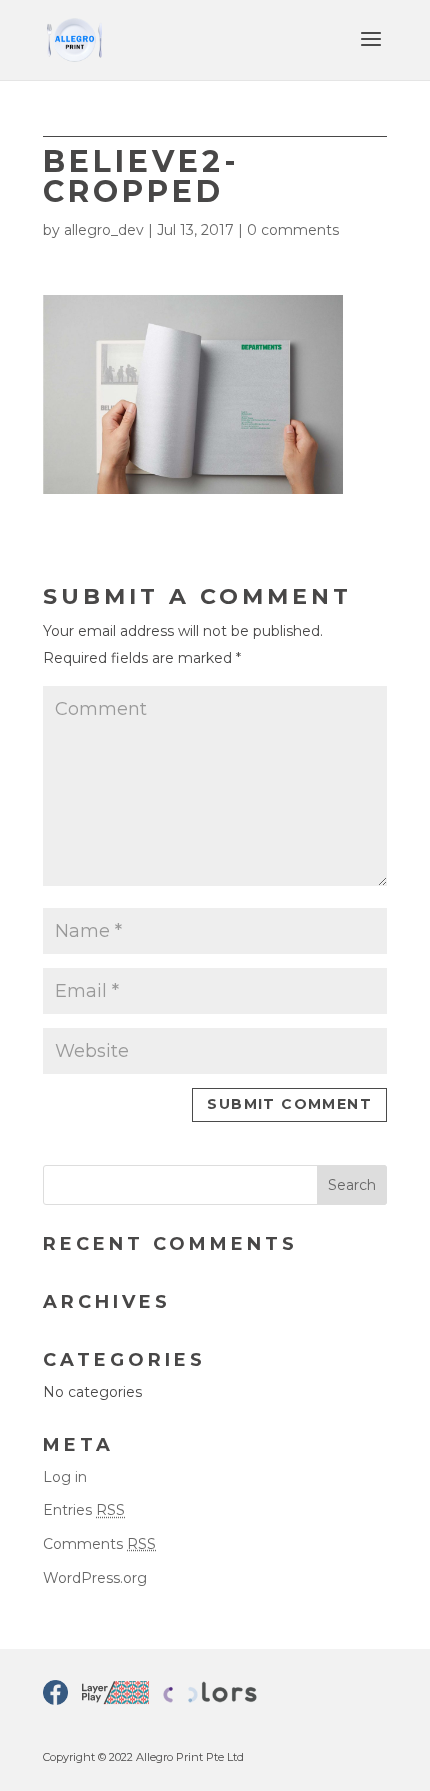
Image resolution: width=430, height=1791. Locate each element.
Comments (99, 1544)
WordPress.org (95, 1578)
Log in (65, 1477)
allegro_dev (104, 230)
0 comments (293, 230)
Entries (84, 1510)
